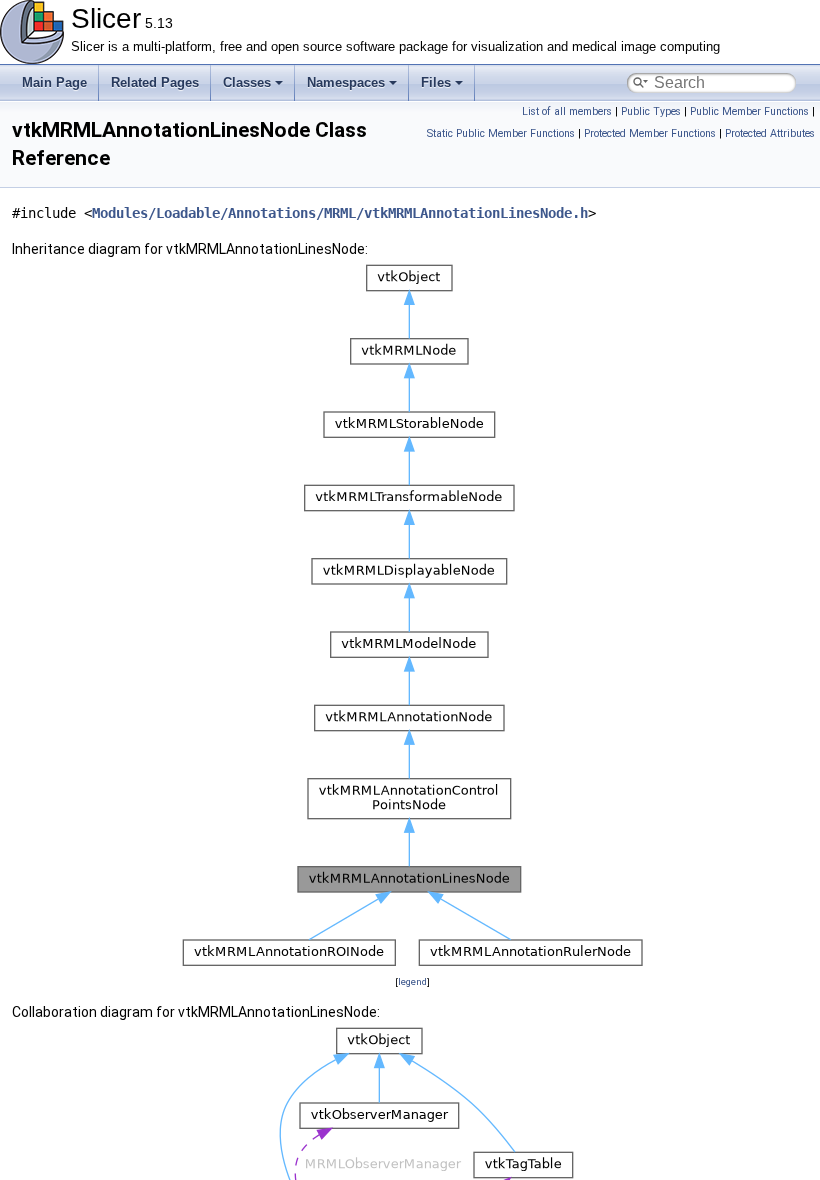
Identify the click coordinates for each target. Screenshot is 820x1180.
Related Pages (155, 82)
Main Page (54, 82)
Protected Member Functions (650, 133)
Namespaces (346, 82)
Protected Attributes (770, 133)
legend (412, 981)
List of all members (567, 111)
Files (436, 82)
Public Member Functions (749, 111)
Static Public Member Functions (501, 133)
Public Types (651, 111)
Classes (247, 82)
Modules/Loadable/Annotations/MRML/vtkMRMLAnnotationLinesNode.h (340, 213)
